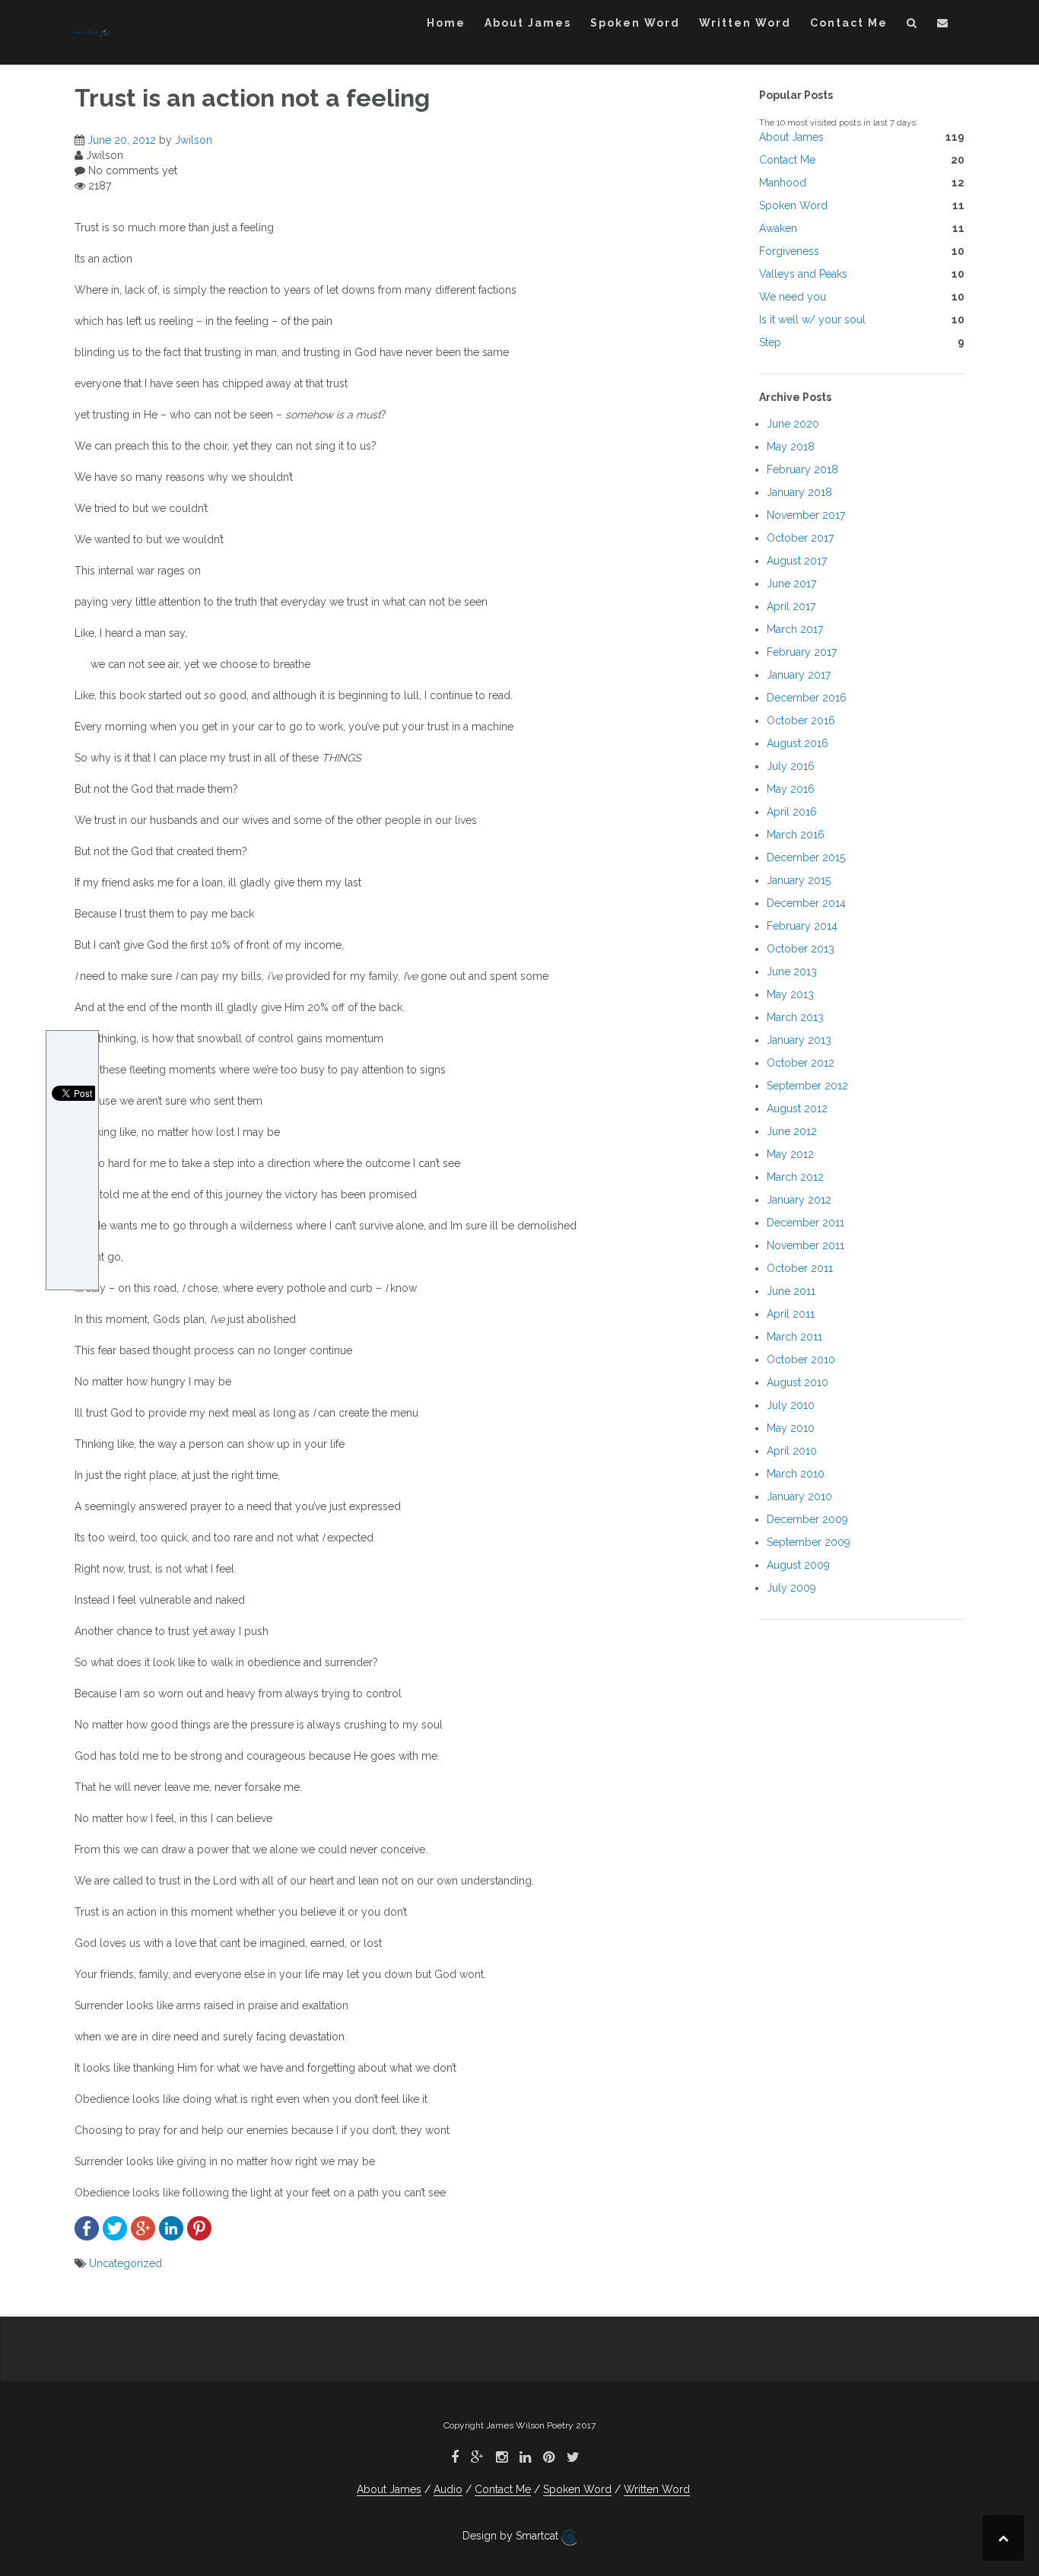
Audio (448, 2489)
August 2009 (798, 1565)
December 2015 (806, 857)
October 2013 (801, 949)
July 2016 (791, 766)
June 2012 (792, 1131)
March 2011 (794, 1337)
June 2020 (793, 424)
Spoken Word (635, 23)
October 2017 (800, 538)
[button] (912, 25)
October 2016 (801, 720)
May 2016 (791, 789)
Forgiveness (789, 251)
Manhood (783, 183)
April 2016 (792, 812)
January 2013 (799, 1040)
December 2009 (807, 1519)
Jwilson (194, 140)
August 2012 (797, 1108)
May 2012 (790, 1154)
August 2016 (798, 743)
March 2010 (796, 1474)
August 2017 (797, 561)
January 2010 (799, 1496)
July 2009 (791, 1588)
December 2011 (805, 1223)
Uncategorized (126, 2263)
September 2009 (809, 1542)
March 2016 (796, 835)
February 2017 (802, 652)
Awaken (778, 228)
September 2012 (807, 1086)
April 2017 (791, 606)
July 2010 (791, 1405)
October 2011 (800, 1268)
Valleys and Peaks (803, 274)
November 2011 (805, 1245)
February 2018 (802, 469)
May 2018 (791, 447)
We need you (793, 297)
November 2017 (806, 515)
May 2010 (791, 1428)
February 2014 (802, 926)
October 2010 (801, 1360)
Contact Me (849, 23)
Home (446, 23)
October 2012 (801, 1063)
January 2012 (799, 1200)
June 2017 (791, 584)
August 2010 (798, 1382)
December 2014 (806, 903)
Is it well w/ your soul (812, 320)
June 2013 (792, 972)
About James (528, 23)
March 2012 (795, 1177)
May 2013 (790, 994)
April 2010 (792, 1451)
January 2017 (799, 675)
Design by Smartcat (512, 2536)
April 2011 (791, 1314)
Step (770, 342)
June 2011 (791, 1291)
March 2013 (795, 1017)
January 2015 (799, 880)
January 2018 (799, 492)
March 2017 (795, 629)
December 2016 (807, 698)
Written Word (745, 23)
